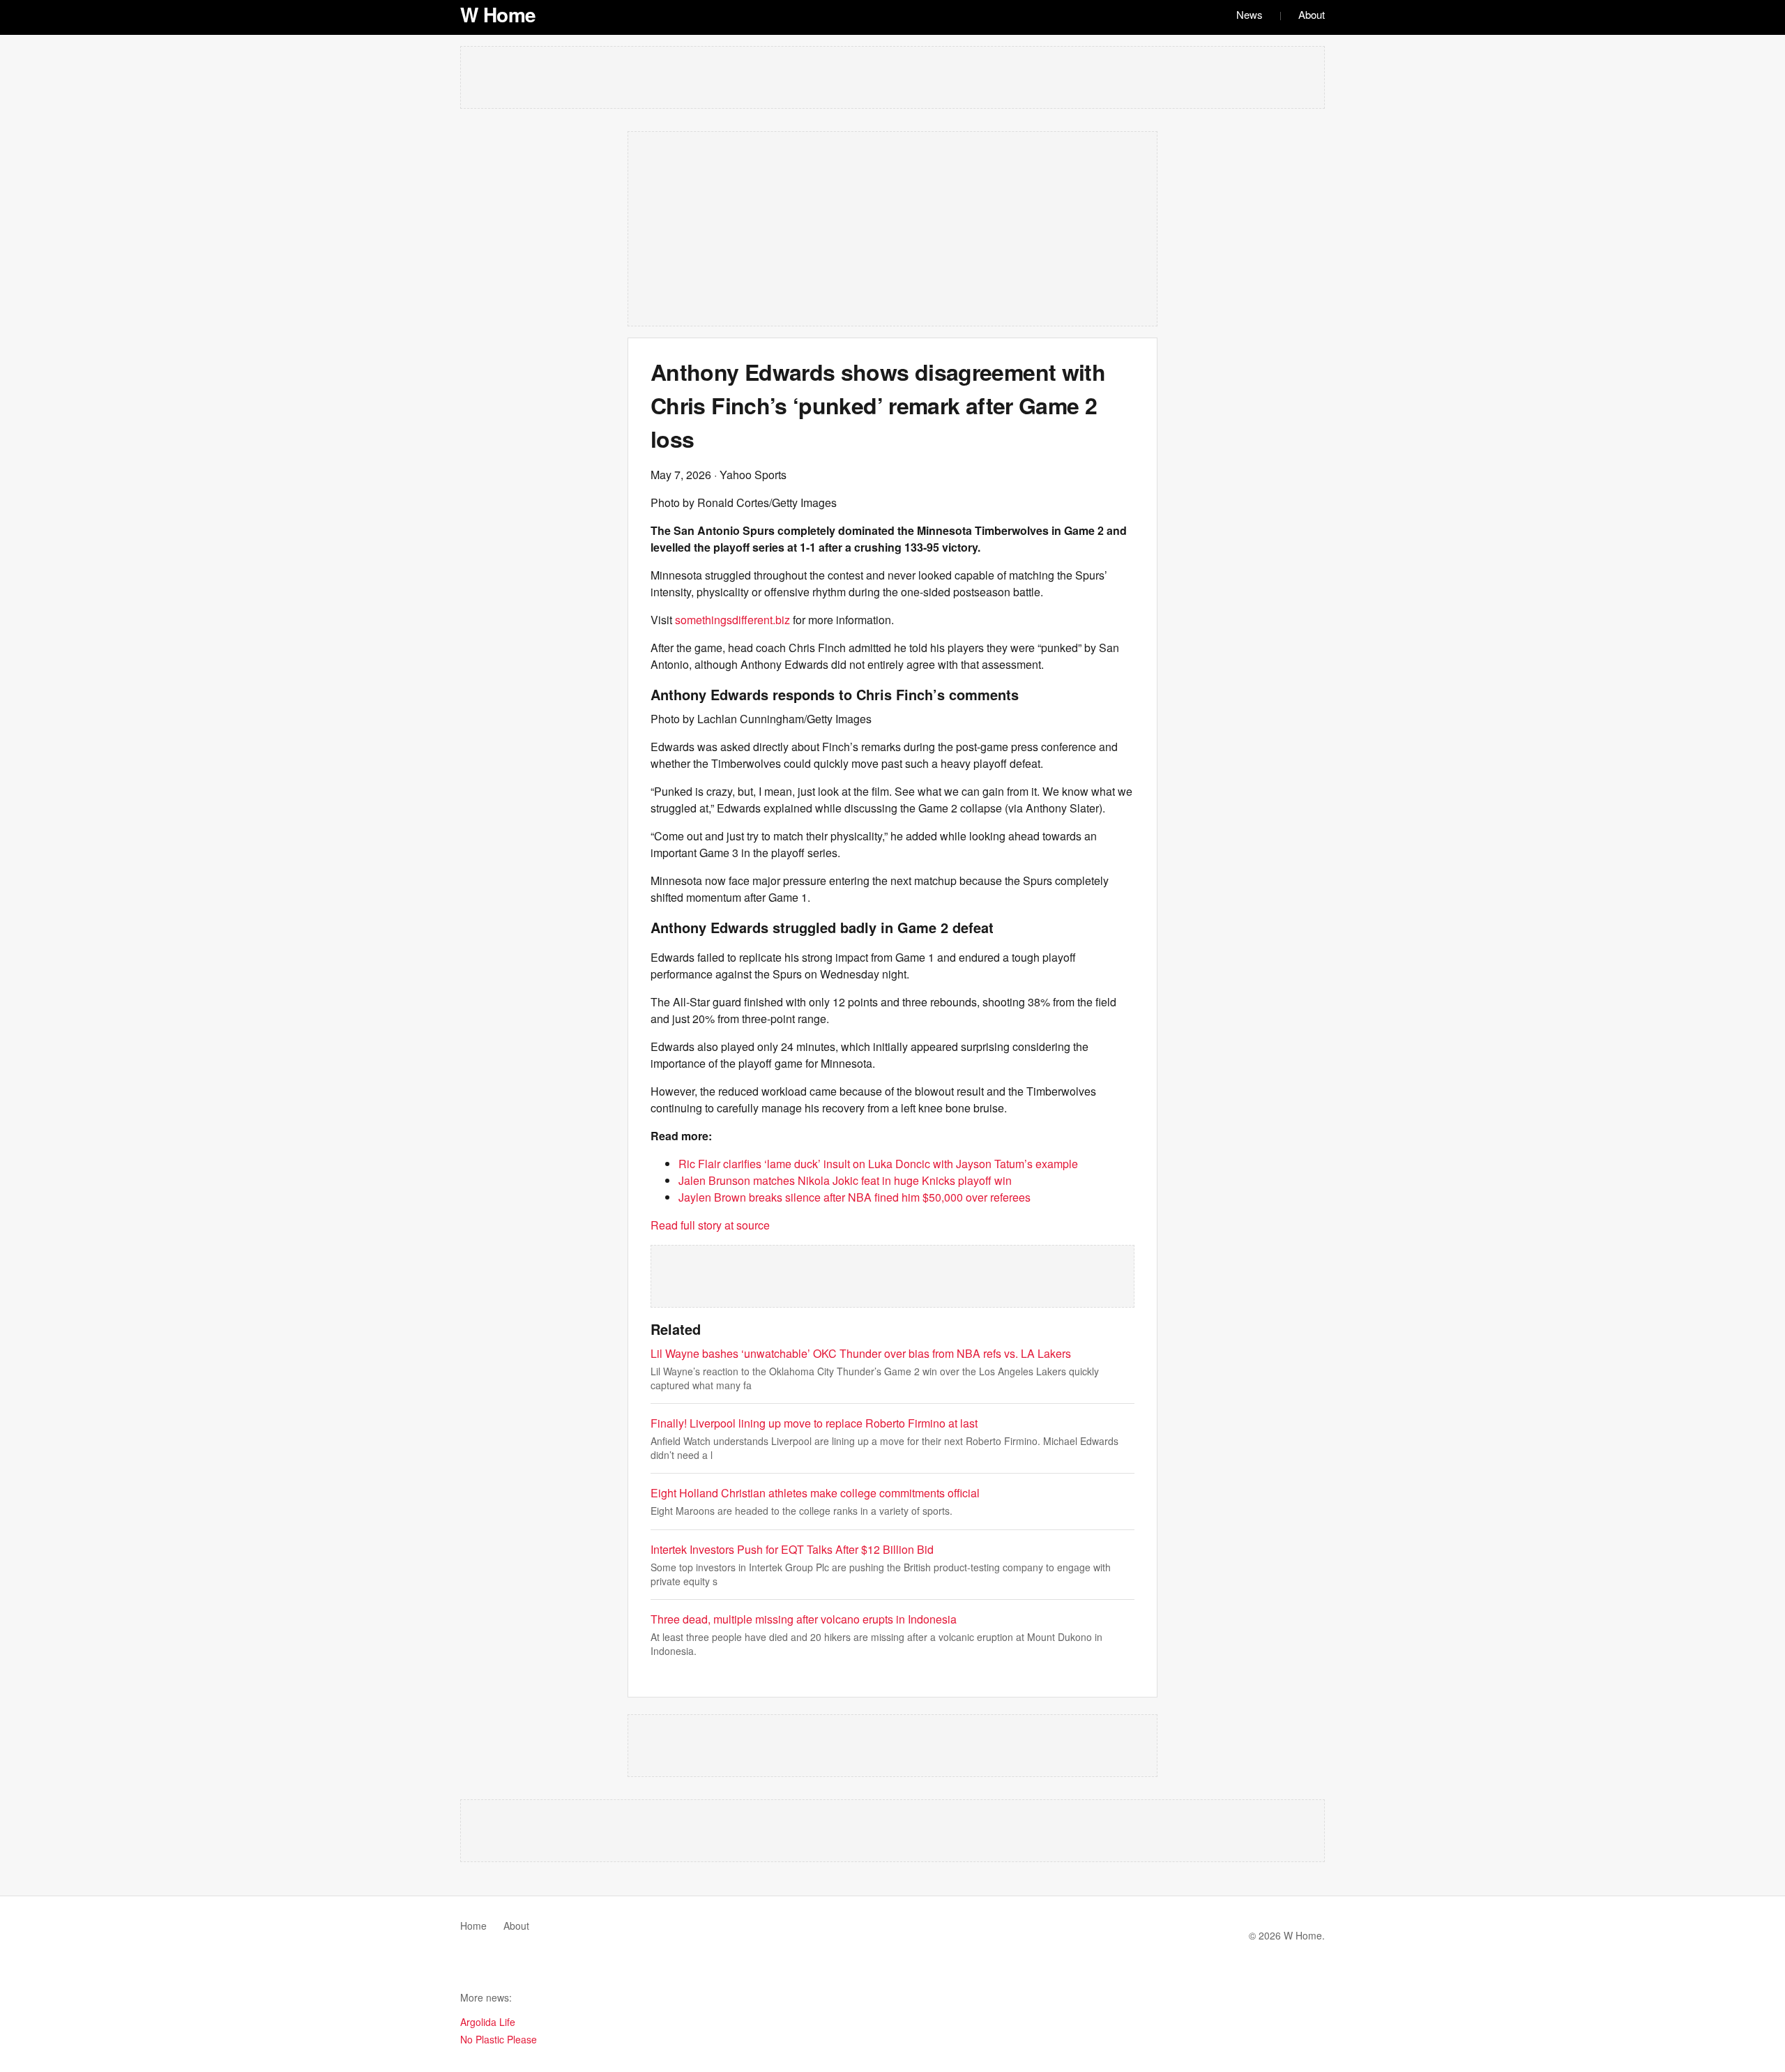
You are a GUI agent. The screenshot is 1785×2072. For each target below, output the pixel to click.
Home (473, 1926)
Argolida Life (488, 2022)
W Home (498, 14)
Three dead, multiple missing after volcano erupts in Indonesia (804, 1619)
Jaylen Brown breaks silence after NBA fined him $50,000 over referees (854, 1197)
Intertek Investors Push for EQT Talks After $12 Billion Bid (792, 1549)
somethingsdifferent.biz (732, 620)
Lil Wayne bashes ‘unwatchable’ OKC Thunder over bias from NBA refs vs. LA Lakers (861, 1353)
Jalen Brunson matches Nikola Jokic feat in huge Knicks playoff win (845, 1180)
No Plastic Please (499, 2039)
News (1249, 14)
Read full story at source (710, 1225)
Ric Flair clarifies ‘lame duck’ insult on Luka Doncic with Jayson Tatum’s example (878, 1164)
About (1312, 14)
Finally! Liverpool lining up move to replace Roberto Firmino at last (814, 1423)
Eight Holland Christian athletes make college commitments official (815, 1493)
